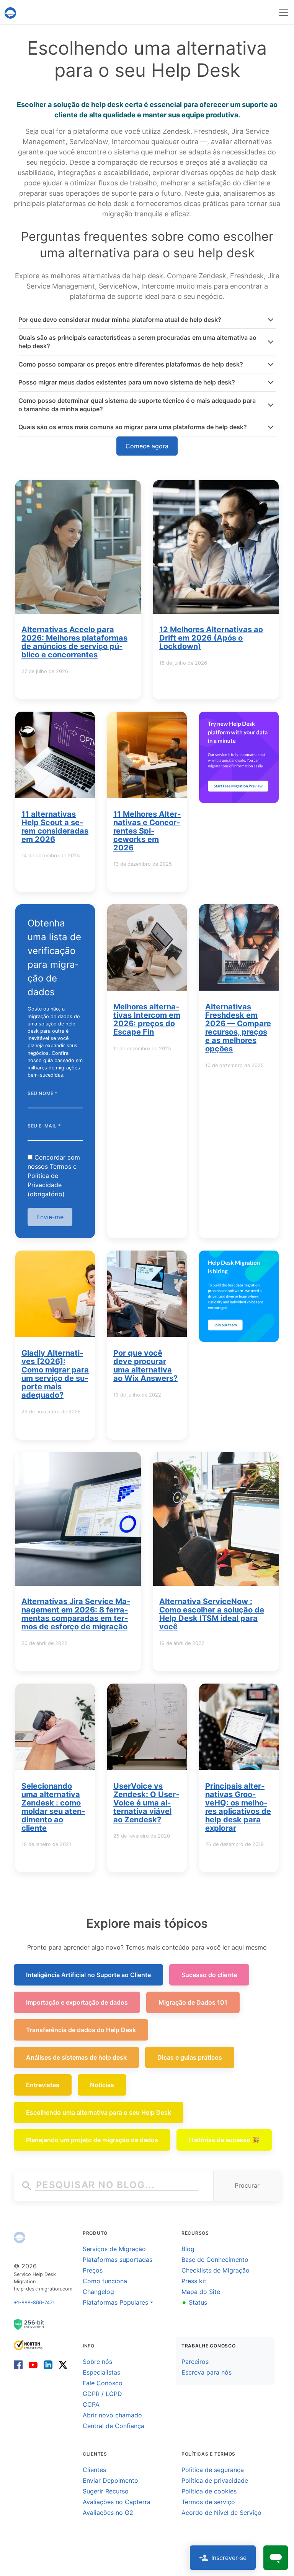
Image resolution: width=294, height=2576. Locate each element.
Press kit (194, 2281)
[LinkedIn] (48, 2364)
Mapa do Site (201, 2292)
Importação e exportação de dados (77, 2002)
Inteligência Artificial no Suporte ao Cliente (88, 1975)
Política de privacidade (215, 2480)
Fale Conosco (103, 2383)
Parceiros (195, 2362)
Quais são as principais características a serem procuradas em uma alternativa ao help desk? (137, 342)
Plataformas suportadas (118, 2260)
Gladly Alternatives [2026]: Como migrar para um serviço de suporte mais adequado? (55, 1374)
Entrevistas (43, 2085)
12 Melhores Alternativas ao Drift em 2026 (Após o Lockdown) (211, 638)
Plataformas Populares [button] (115, 2302)
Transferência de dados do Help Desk (81, 2030)
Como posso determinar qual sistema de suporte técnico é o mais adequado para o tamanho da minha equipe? (137, 405)
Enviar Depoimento (110, 2480)
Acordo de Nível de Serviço (221, 2513)
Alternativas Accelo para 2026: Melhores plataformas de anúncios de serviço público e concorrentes (74, 642)
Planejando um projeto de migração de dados (92, 2140)
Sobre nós (97, 2362)
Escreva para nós (207, 2372)
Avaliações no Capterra (117, 2502)
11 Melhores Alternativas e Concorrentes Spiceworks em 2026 (147, 831)
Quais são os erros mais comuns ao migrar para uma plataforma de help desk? (133, 427)
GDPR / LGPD (102, 2394)
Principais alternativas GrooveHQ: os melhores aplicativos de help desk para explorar (238, 1807)
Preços (93, 2270)
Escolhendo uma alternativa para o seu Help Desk (99, 2112)
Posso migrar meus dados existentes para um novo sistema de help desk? (127, 382)
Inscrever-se (229, 2558)
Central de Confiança (114, 2426)
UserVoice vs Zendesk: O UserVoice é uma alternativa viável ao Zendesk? (146, 1803)
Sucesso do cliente (209, 1975)
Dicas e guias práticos (190, 2057)
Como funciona (105, 2281)
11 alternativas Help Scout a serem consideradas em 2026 (55, 827)
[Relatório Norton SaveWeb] (29, 2344)
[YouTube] (33, 2364)
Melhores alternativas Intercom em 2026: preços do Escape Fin (147, 1019)
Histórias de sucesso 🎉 (224, 2140)
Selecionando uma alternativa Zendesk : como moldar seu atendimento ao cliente (53, 1807)
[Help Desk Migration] (20, 2237)
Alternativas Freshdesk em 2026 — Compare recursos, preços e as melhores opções (238, 1028)
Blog (188, 2249)
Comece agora (147, 446)
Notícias (102, 2085)
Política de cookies (209, 2491)
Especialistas (101, 2372)
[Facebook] (20, 2364)
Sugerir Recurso (106, 2491)
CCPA (91, 2404)
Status (194, 2302)
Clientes (94, 2470)
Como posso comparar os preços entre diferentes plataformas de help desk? (131, 364)
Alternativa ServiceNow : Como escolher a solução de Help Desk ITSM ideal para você (212, 1614)
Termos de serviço (208, 2502)
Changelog (98, 2292)
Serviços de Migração (114, 2249)
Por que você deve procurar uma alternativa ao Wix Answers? (145, 1366)
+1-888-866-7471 (34, 2303)
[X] (61, 2364)
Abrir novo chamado (112, 2415)
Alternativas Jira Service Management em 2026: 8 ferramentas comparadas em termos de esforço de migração (76, 1614)
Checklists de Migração (216, 2270)
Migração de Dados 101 (193, 2002)
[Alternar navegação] (284, 12)
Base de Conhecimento (215, 2260)
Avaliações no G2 (108, 2513)
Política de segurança (213, 2470)
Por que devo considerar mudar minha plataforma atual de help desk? (120, 320)
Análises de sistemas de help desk (76, 2057)
